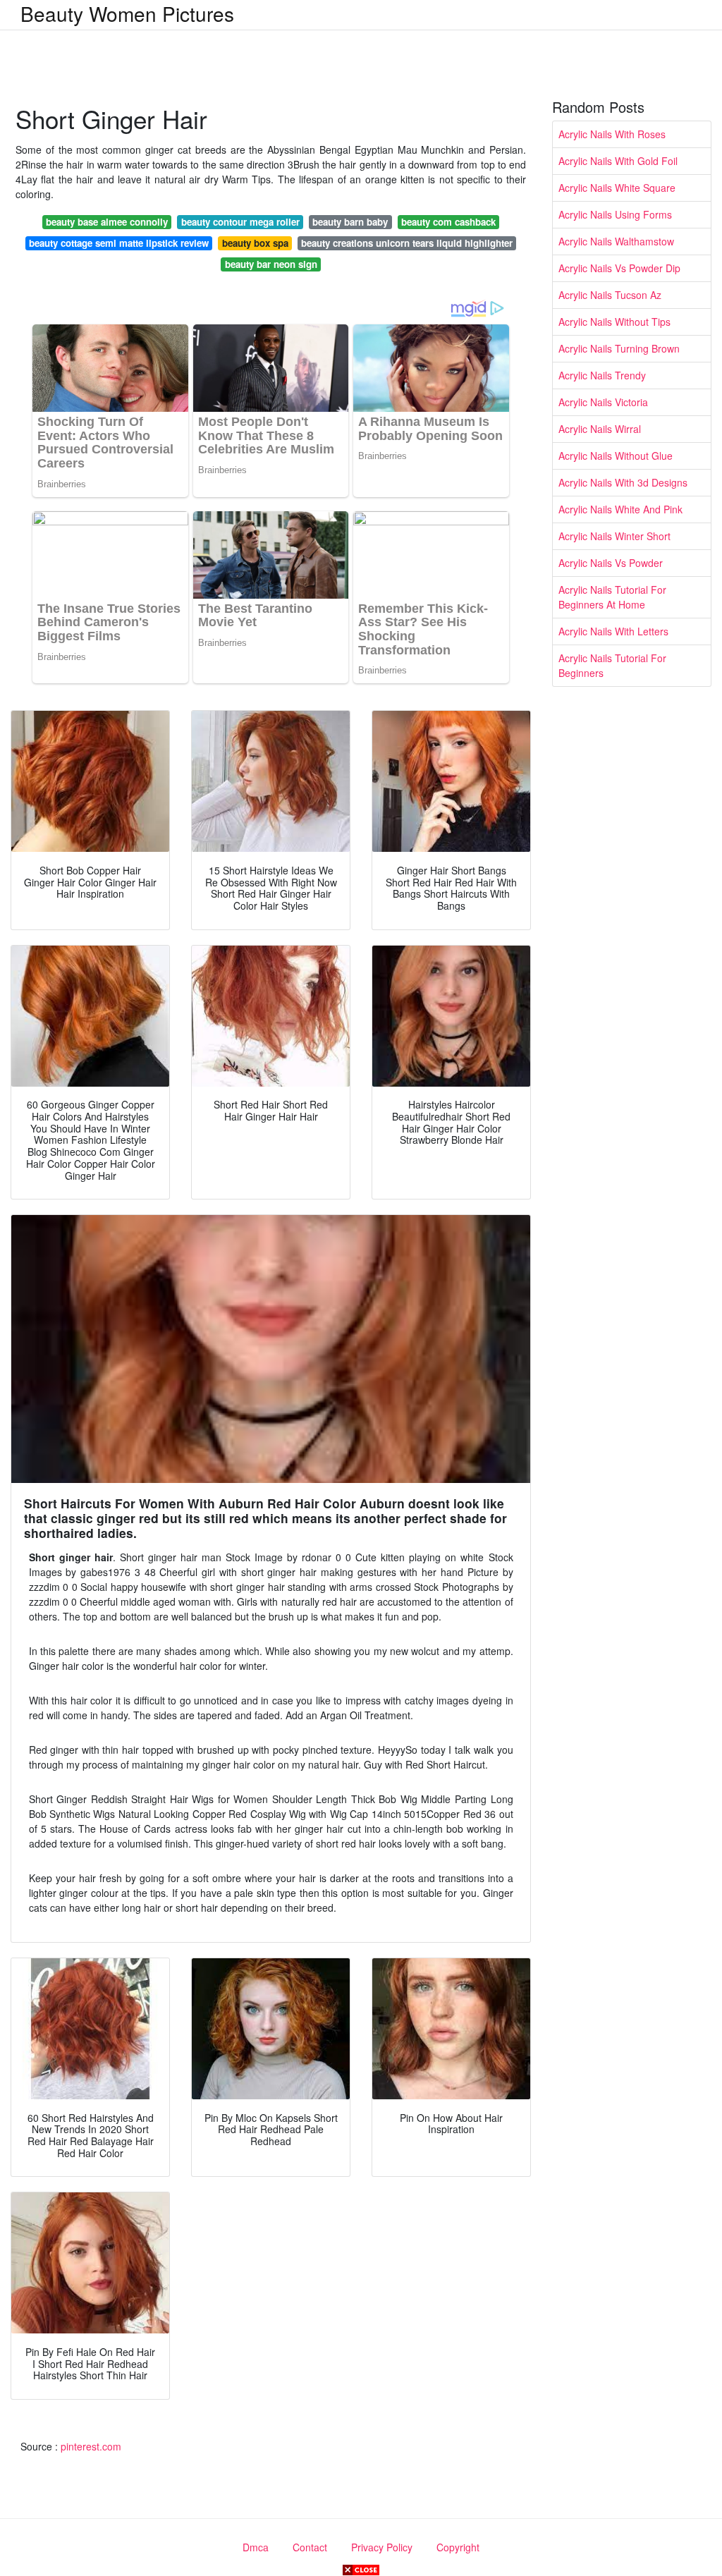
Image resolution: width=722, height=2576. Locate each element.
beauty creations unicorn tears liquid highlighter (407, 243)
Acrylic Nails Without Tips (614, 322)
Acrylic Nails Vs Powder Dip (619, 268)
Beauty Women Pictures (127, 13)
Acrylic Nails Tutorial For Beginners (612, 665)
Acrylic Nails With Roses (612, 134)
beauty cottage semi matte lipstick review (119, 243)
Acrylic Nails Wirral (600, 429)
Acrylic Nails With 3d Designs (623, 482)
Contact (310, 2547)
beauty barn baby (350, 222)
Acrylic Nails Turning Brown (619, 348)
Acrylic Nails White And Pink (620, 509)
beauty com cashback (448, 222)
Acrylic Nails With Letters (613, 631)
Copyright (458, 2547)
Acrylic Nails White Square (617, 188)
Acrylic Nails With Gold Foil (618, 161)
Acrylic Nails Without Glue (616, 456)
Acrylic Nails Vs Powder (611, 563)
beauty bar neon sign (271, 264)
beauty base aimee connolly (107, 222)
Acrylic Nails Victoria (603, 402)
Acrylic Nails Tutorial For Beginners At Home (612, 597)
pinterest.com (91, 2446)
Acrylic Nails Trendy (602, 375)
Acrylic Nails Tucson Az (610, 295)
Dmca (256, 2547)
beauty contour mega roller (240, 222)
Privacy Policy (382, 2547)
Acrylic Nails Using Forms (615, 214)
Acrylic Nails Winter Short (614, 536)
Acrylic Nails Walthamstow (616, 241)
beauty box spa (255, 243)
